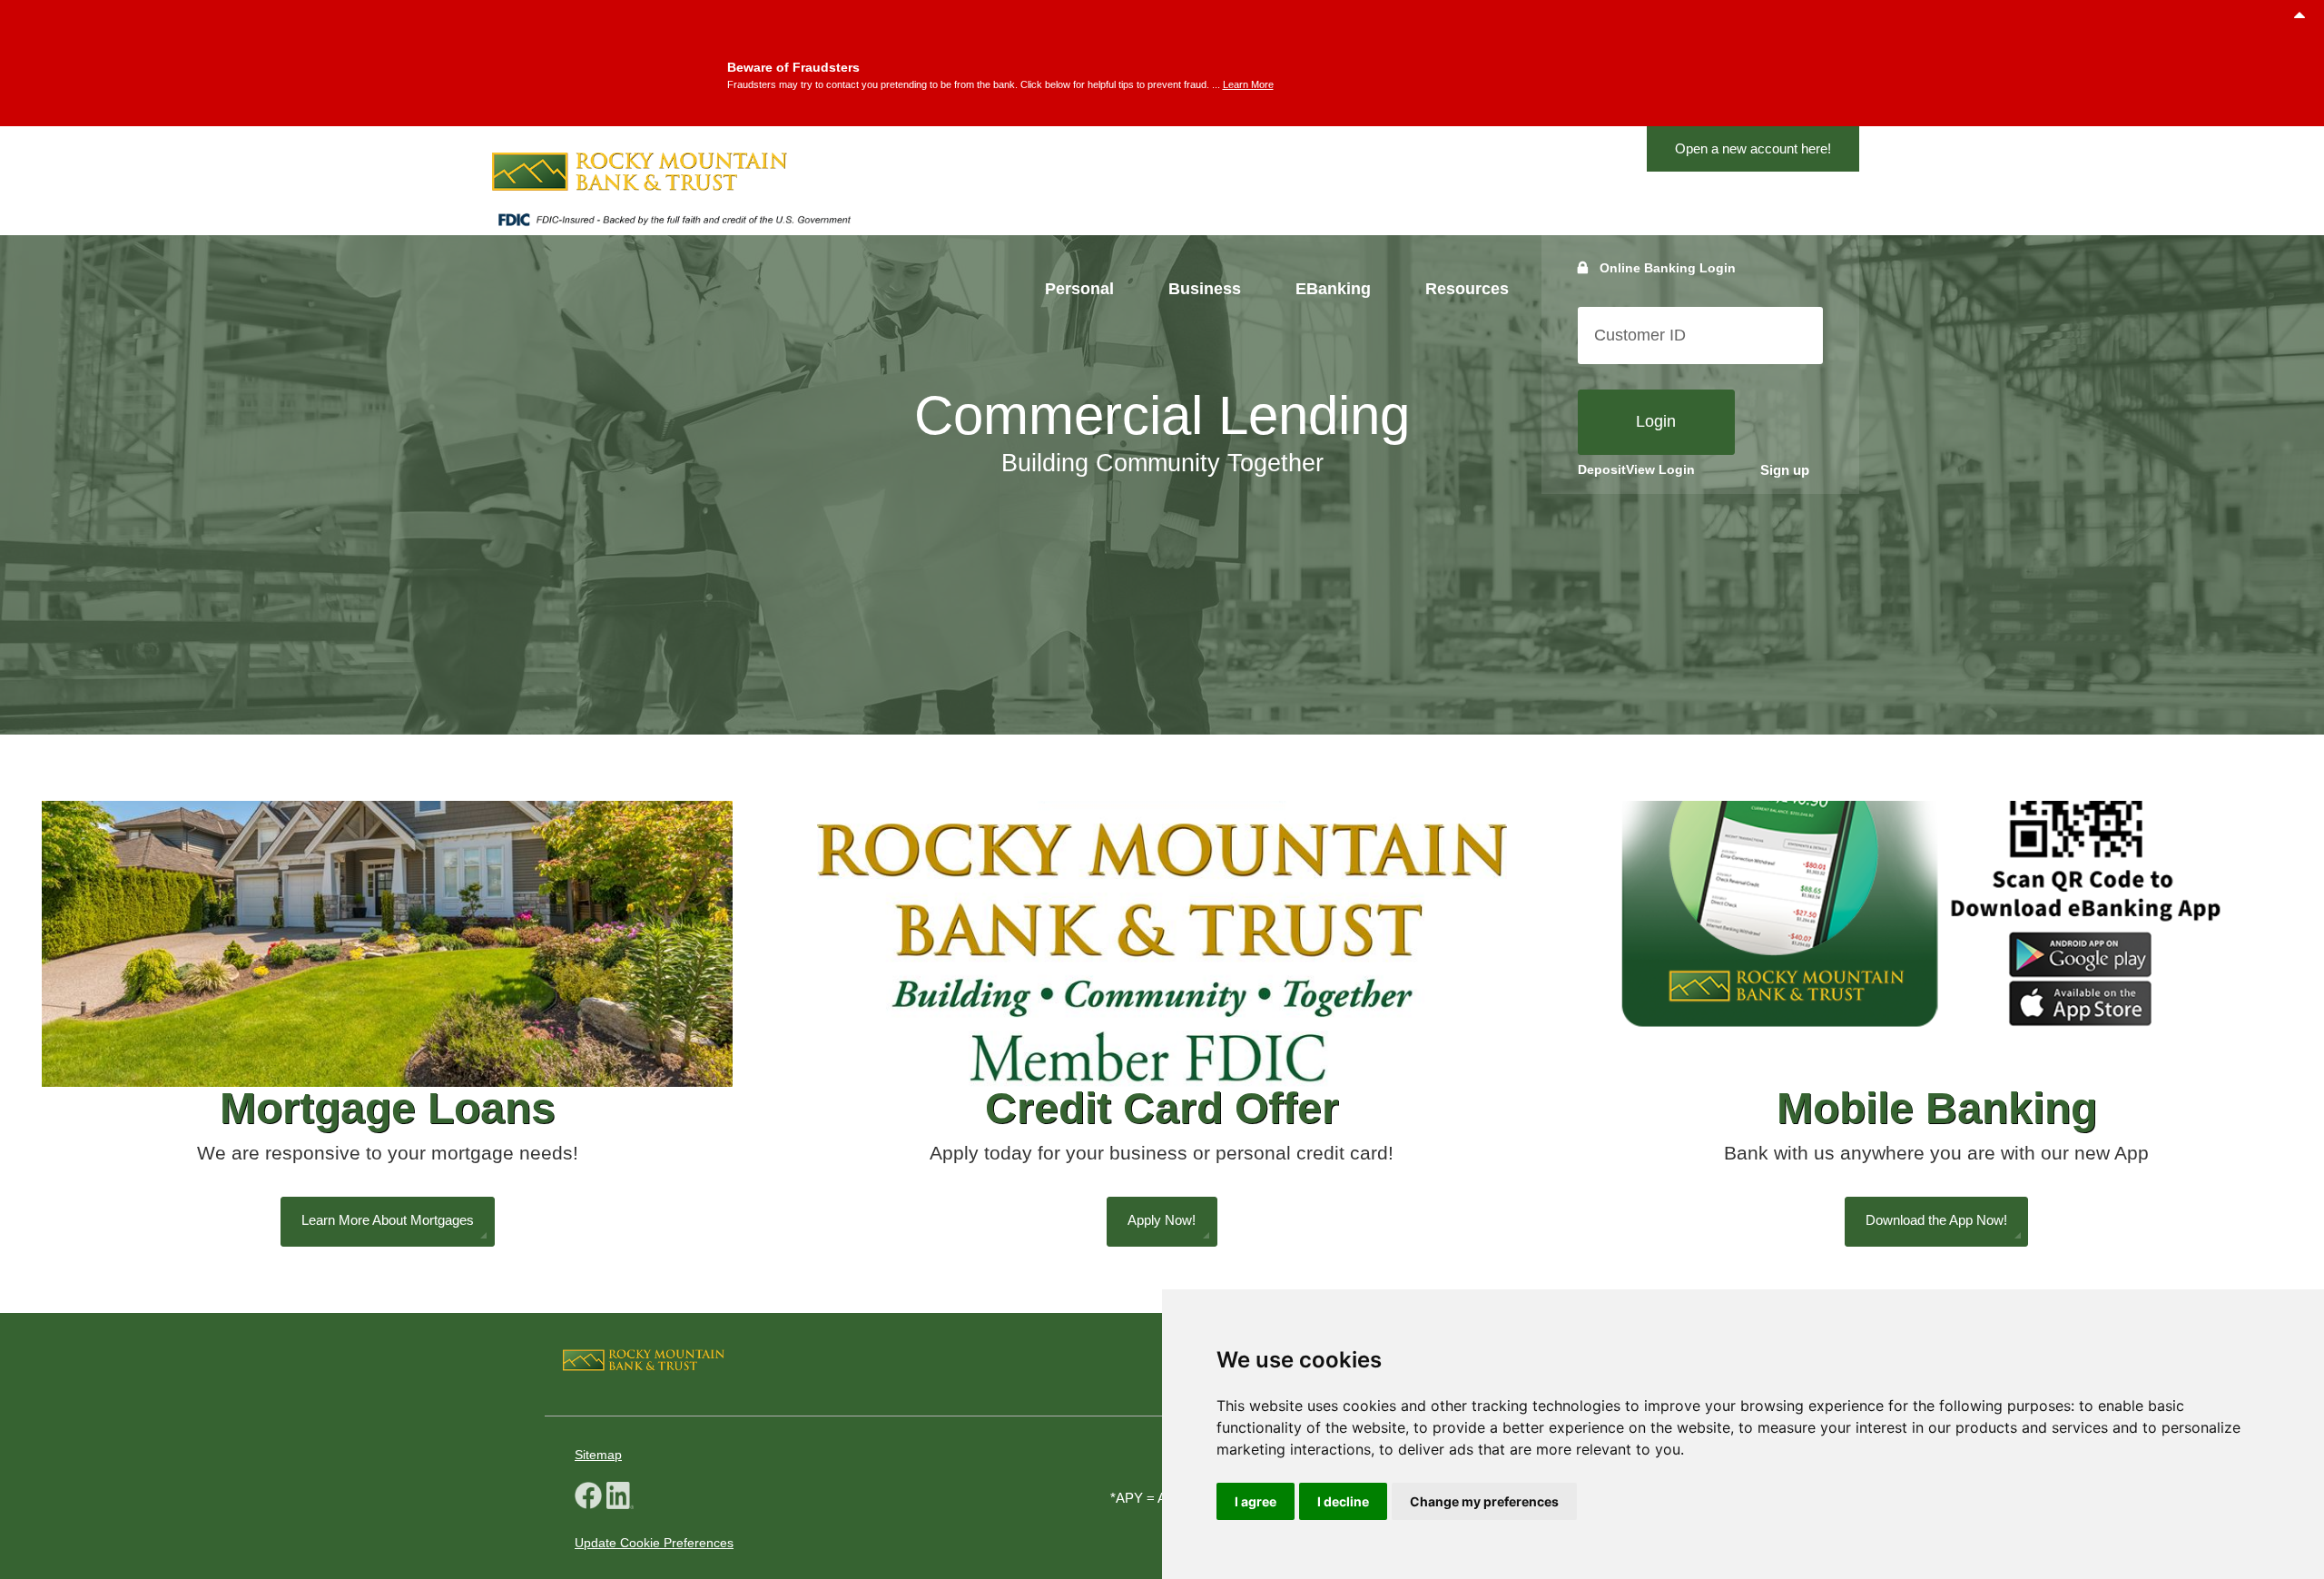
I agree (1256, 1501)
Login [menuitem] (1656, 421)
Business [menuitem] (1205, 289)
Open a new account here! (1753, 148)
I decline (1343, 1501)
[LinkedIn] (620, 1498)
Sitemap (598, 1455)
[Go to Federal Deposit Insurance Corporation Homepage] (674, 224)
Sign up (1785, 470)
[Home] (674, 172)
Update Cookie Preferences (654, 1543)
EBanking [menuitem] (1333, 289)
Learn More (1248, 84)
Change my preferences (1484, 1501)
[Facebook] (588, 1498)
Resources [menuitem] (1467, 289)
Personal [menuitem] (1079, 289)
